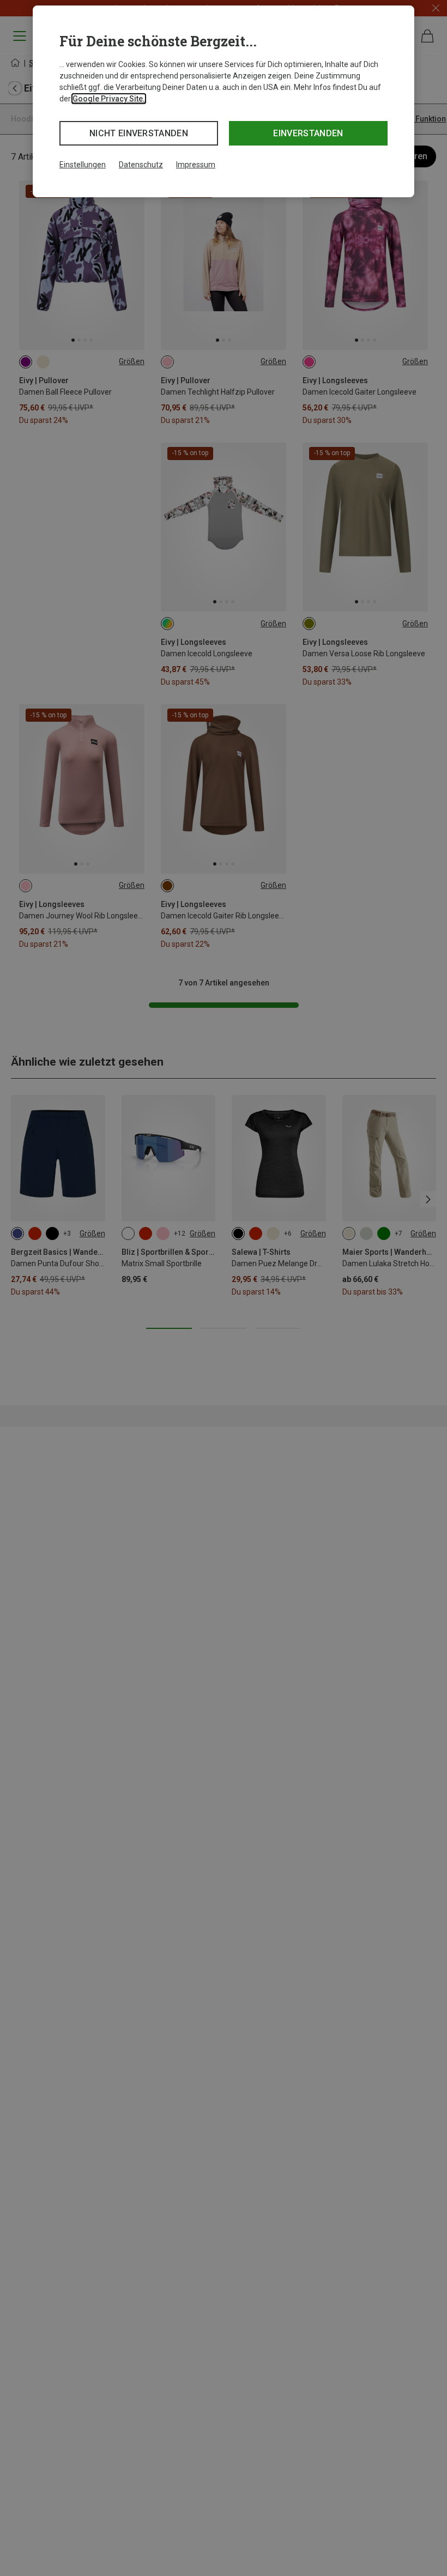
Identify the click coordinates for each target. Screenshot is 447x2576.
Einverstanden (308, 133)
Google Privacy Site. (109, 99)
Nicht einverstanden (139, 133)
